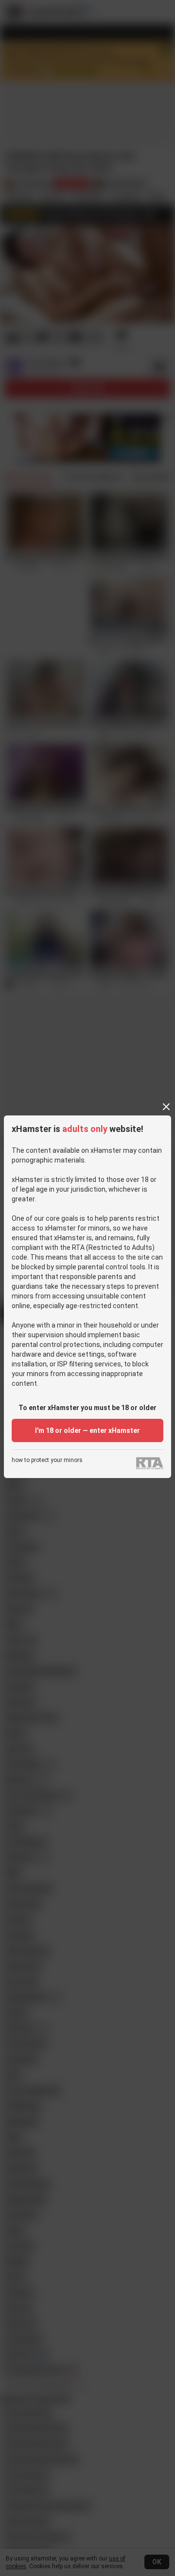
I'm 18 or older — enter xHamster (87, 1430)
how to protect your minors (47, 1460)
